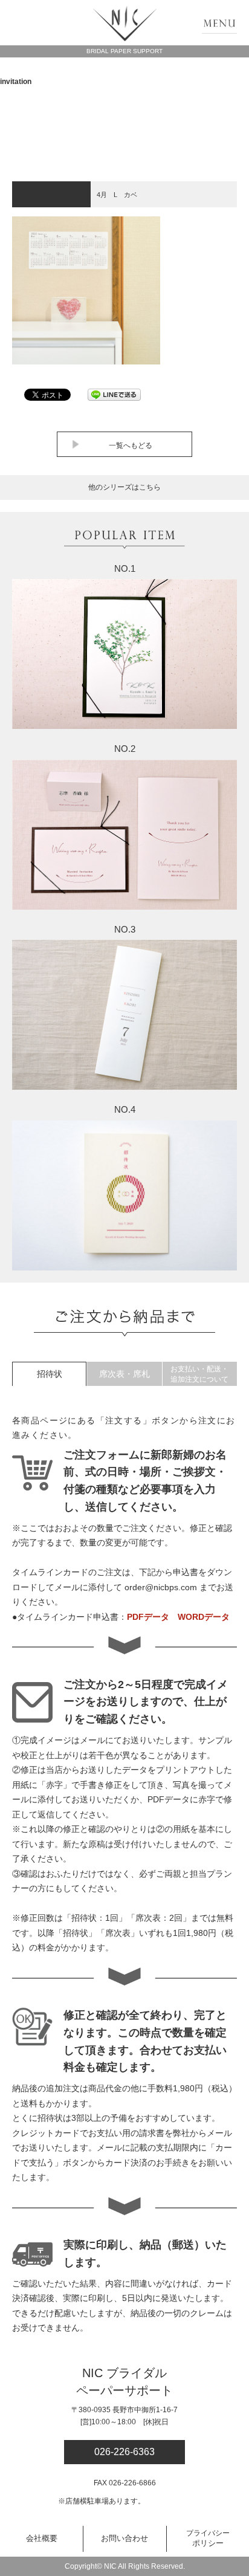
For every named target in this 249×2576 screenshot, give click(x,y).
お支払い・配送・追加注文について (199, 1374)
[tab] (49, 1374)
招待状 (50, 1374)
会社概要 (42, 2538)
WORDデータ (204, 1617)
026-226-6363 (124, 2452)
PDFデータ (148, 1617)
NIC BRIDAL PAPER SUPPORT (125, 24)
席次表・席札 (124, 1374)
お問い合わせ (124, 2538)
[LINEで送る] (114, 394)
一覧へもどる (131, 445)
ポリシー (208, 2539)
